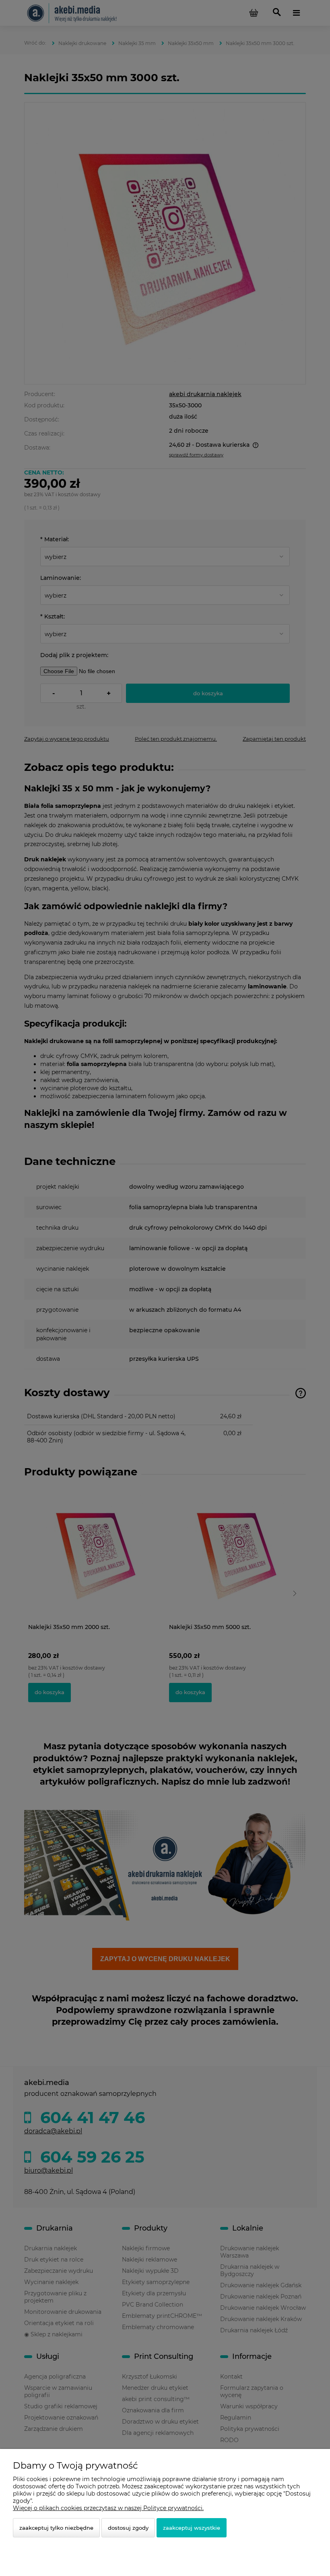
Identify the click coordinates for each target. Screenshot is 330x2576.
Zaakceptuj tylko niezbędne (56, 2528)
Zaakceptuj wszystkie (192, 2528)
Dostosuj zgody (128, 2528)
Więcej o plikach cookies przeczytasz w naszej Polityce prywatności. (108, 2508)
